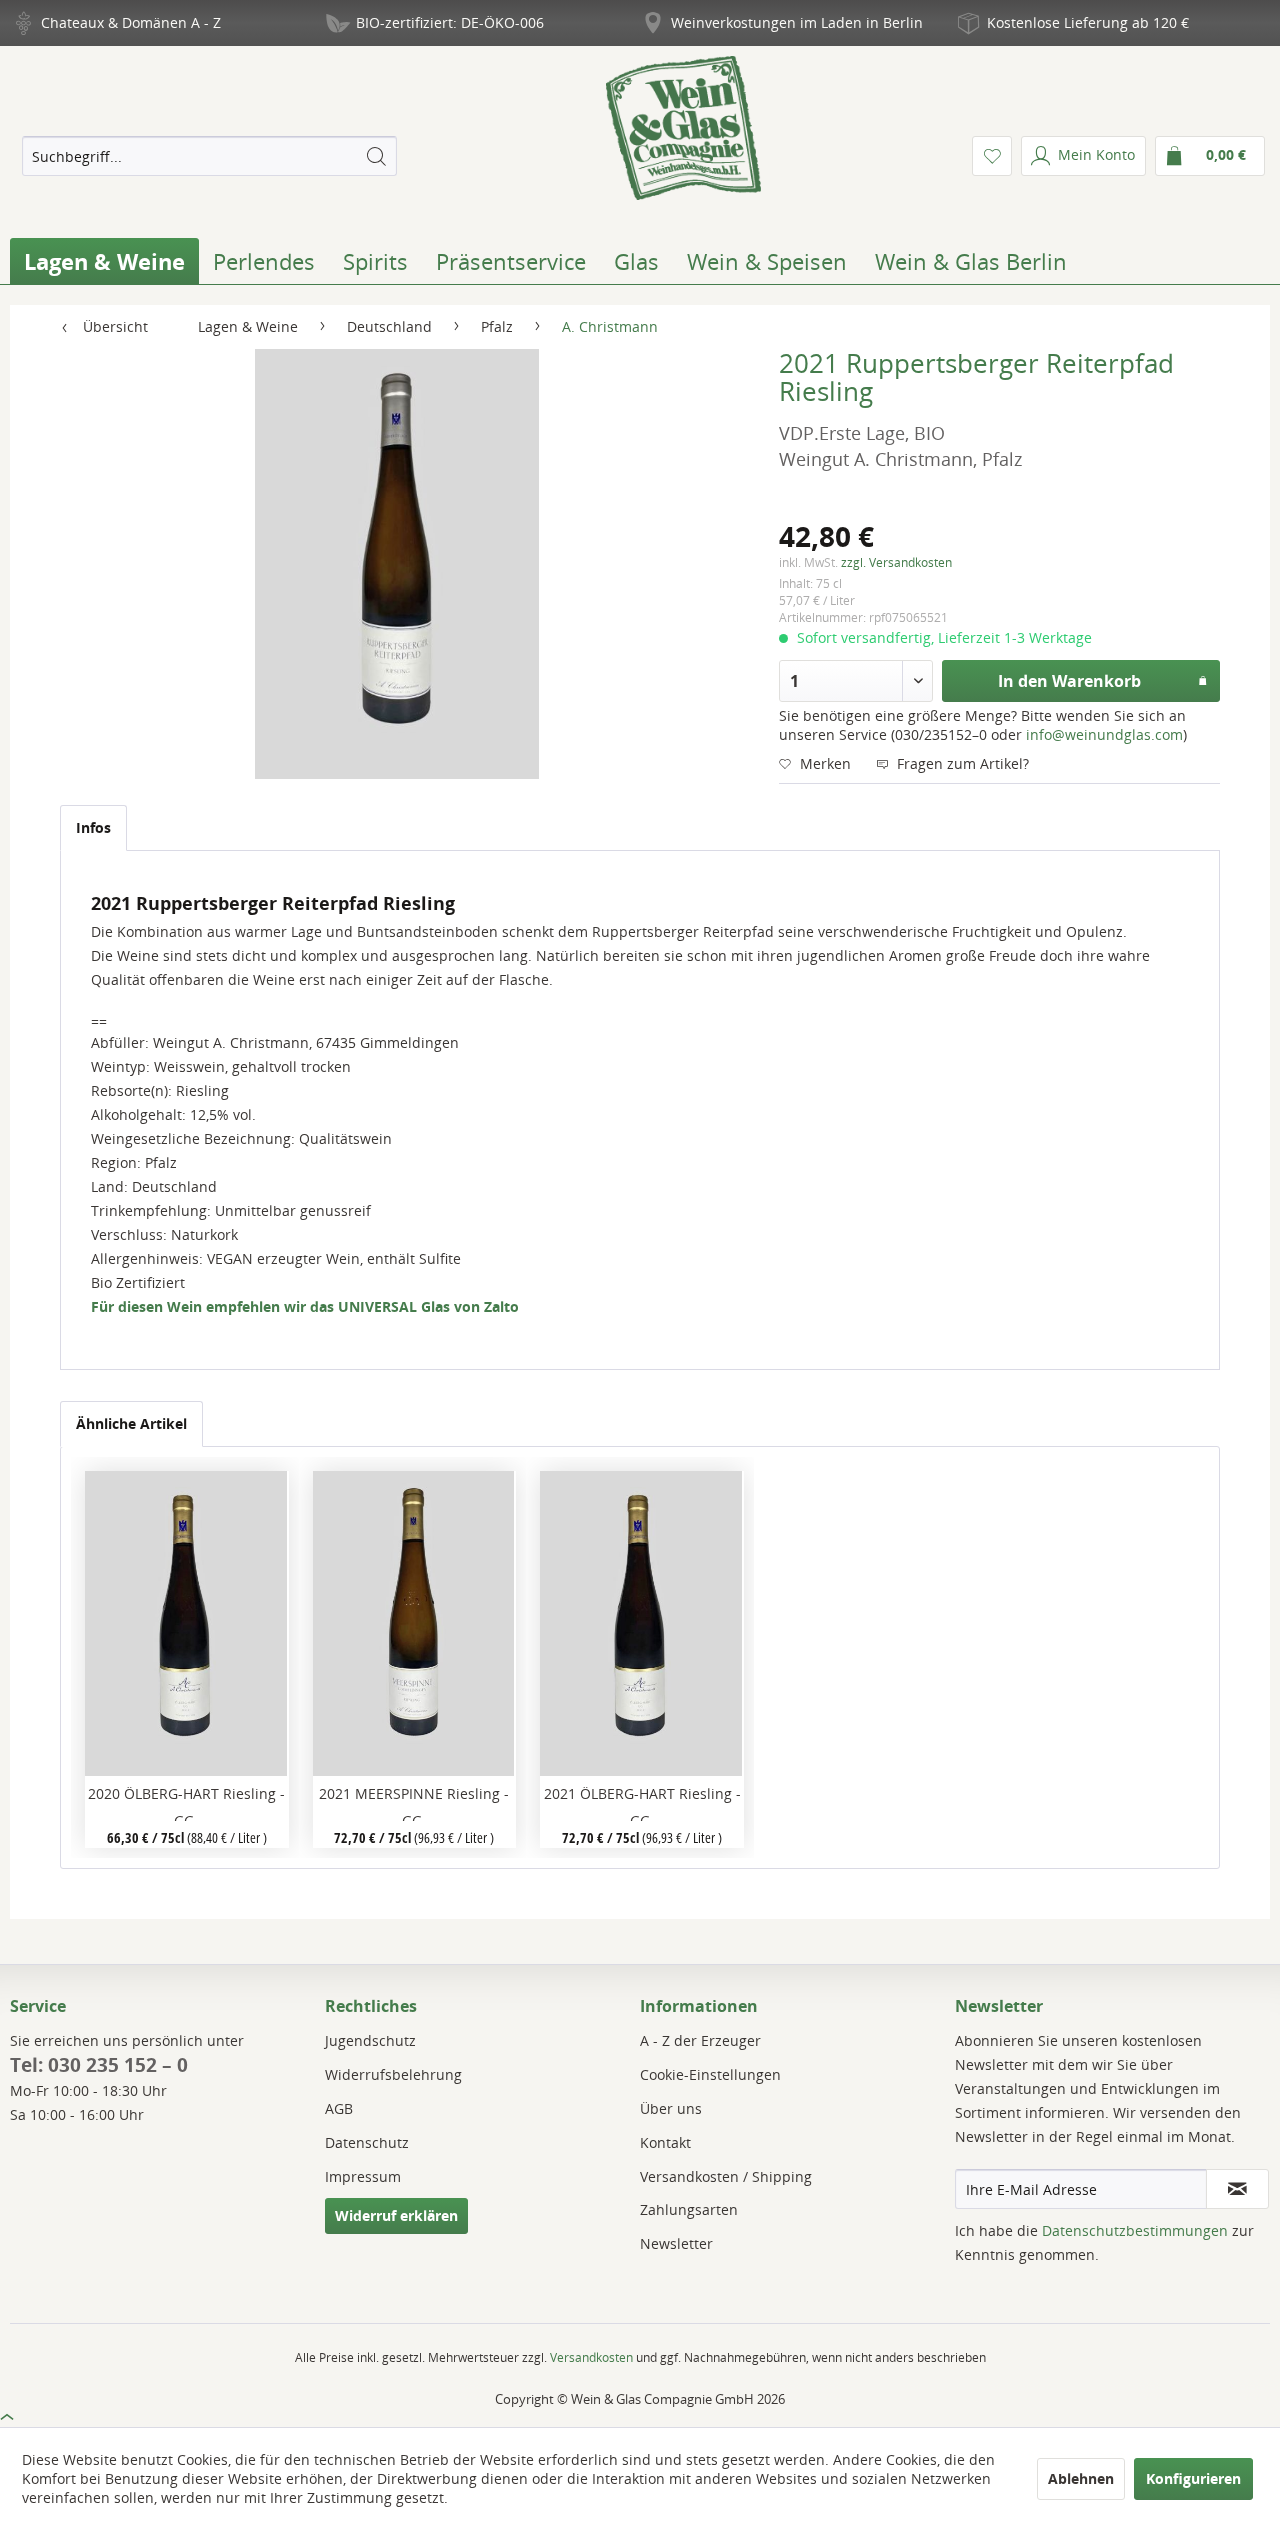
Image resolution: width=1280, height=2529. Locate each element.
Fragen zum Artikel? (961, 763)
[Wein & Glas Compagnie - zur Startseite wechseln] (683, 128)
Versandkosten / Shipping (726, 2176)
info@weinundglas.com (1104, 734)
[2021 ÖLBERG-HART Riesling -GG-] (641, 1623)
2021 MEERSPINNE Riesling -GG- (414, 1802)
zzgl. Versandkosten (896, 562)
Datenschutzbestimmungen (1135, 2230)
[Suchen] (376, 156)
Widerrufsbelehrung (393, 2074)
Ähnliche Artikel (131, 1423)
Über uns (671, 2108)
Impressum (363, 2176)
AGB (339, 2108)
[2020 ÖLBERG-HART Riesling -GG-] (186, 1623)
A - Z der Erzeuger (700, 2040)
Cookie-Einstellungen (710, 2074)
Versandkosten (591, 2357)
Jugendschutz (370, 2040)
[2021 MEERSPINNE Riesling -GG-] (414, 1623)
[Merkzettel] (992, 156)
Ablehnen (1081, 2478)
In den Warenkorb (1069, 681)
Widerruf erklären (396, 2215)
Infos (93, 827)
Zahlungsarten (689, 2209)
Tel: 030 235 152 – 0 (99, 2065)
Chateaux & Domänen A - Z (131, 22)
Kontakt (665, 2142)
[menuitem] (209, 156)
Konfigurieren (1193, 2478)
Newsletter (676, 2243)
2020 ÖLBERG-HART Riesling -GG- (186, 1802)
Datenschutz (367, 2142)
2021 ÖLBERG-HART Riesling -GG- (642, 1802)
